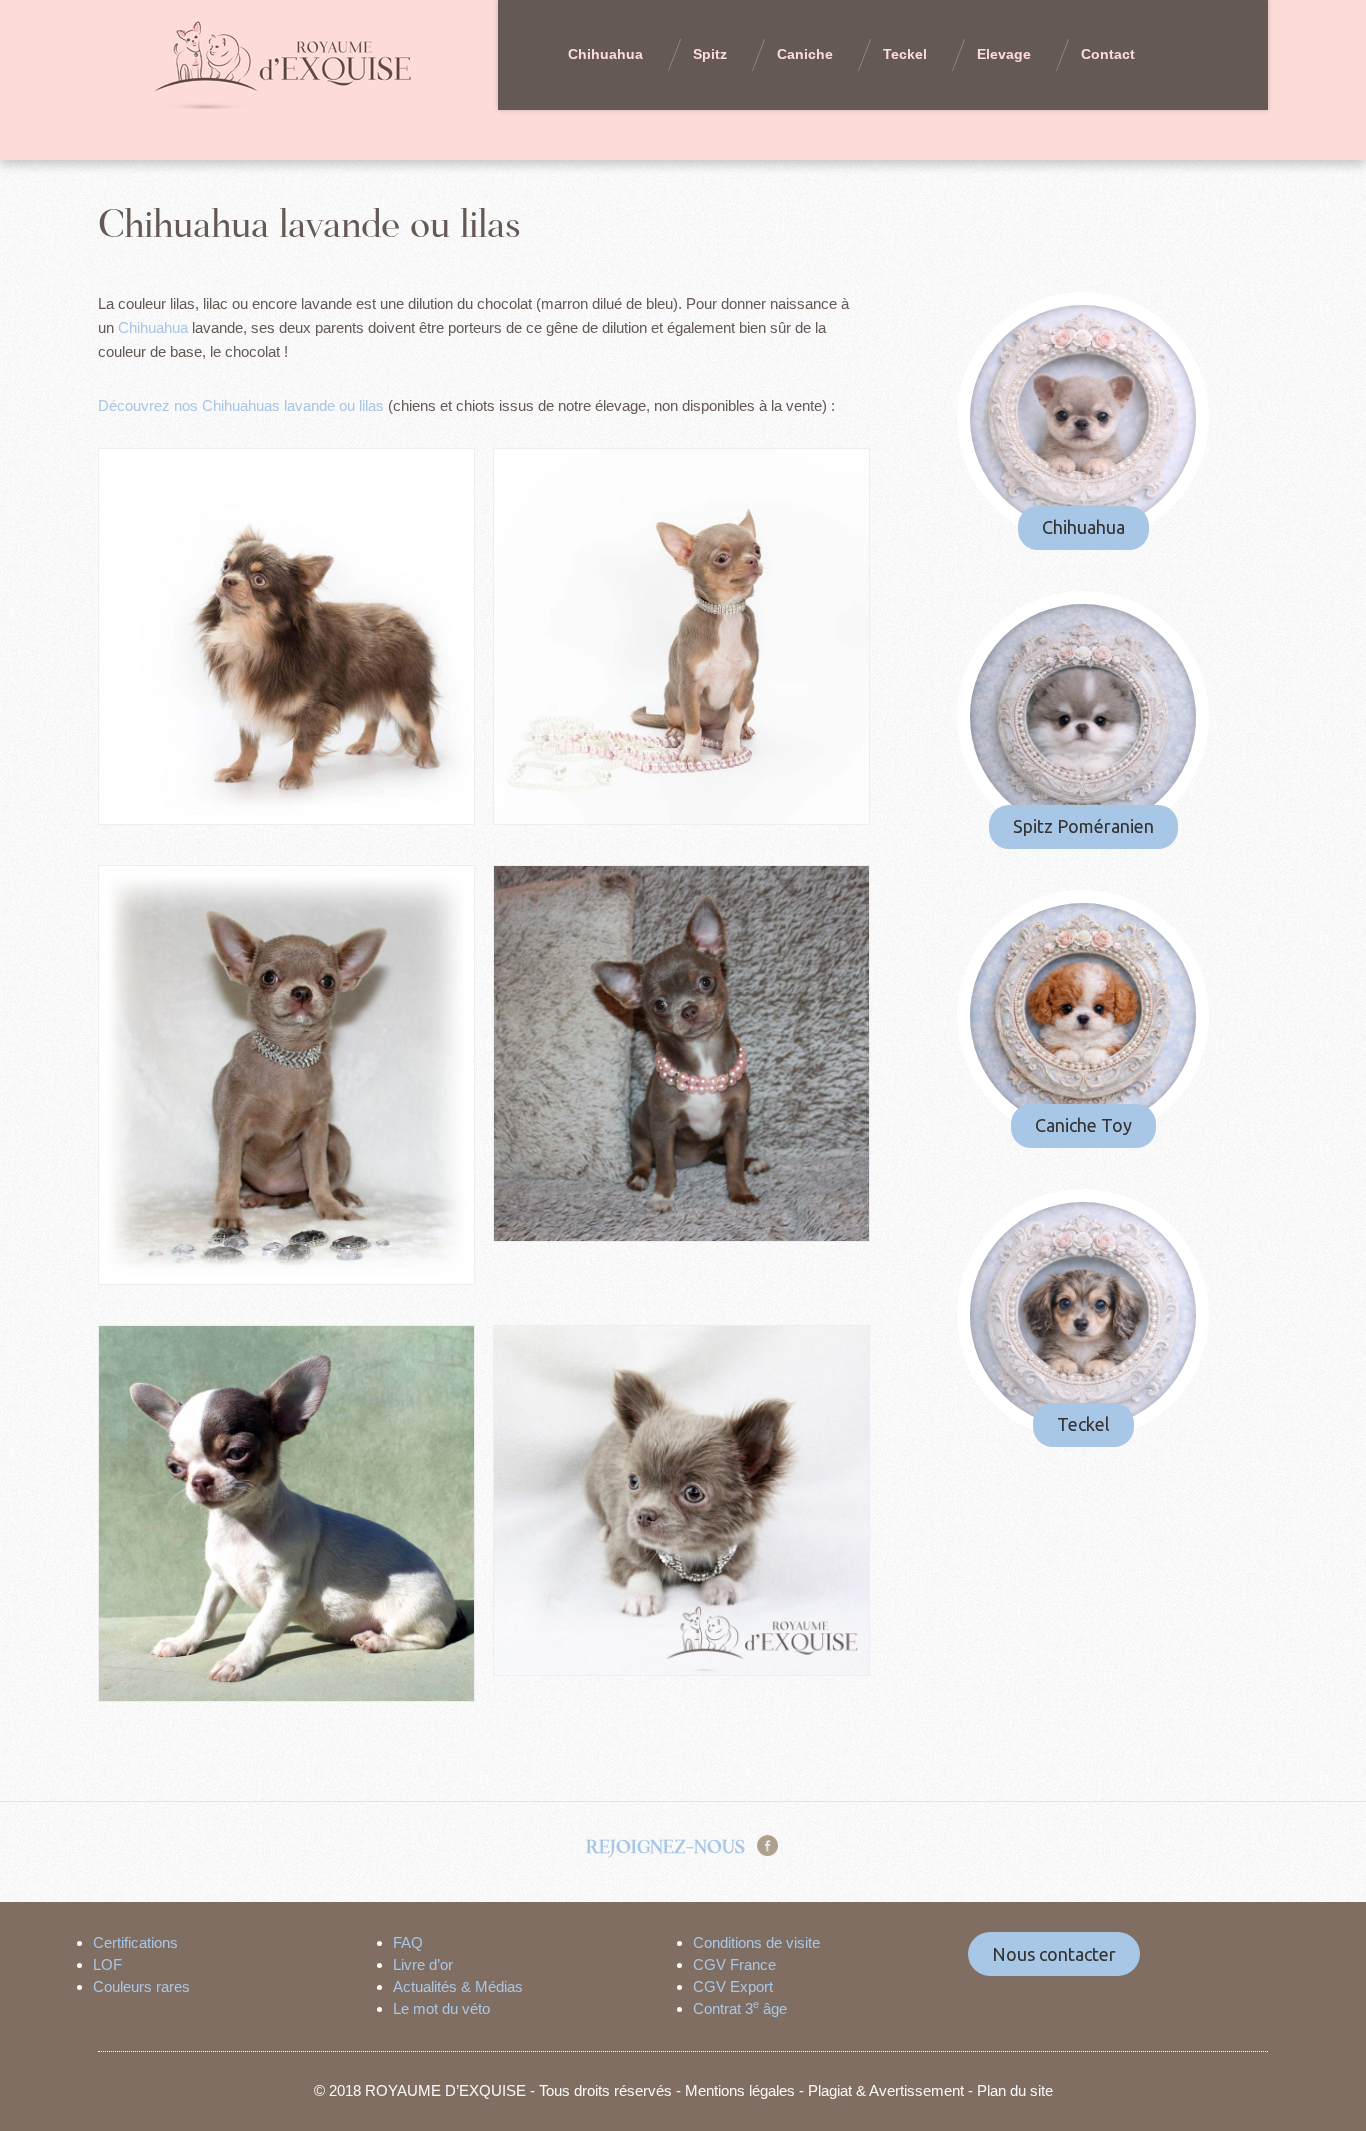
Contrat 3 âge (740, 2008)
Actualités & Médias (458, 1986)
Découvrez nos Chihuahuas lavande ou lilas (241, 405)
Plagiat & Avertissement (886, 2090)
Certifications (135, 1942)
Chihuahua (605, 54)
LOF (107, 1964)
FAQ (408, 1942)
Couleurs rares (141, 1986)
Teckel (905, 54)
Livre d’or (423, 1964)
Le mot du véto (441, 2008)
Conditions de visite (756, 1942)
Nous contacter (1054, 1954)
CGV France (734, 1964)
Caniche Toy (1083, 1125)
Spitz (710, 54)
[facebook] (767, 1844)
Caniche (805, 54)
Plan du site (1015, 2090)
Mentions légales (740, 2090)
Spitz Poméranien (1083, 826)
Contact (1108, 54)
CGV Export (733, 1986)
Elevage (1004, 54)
